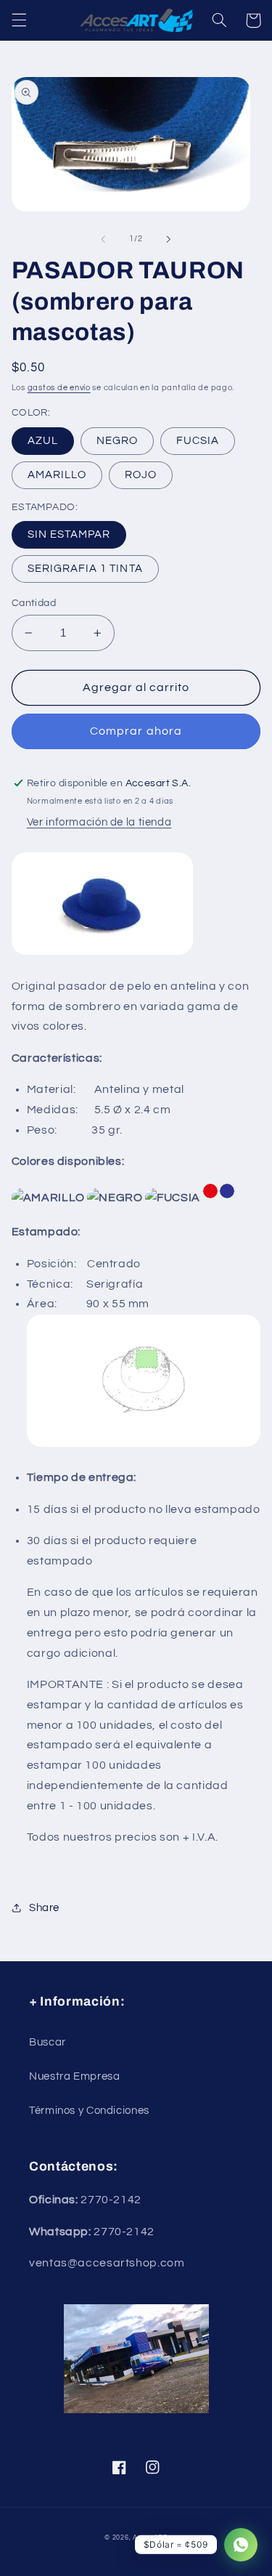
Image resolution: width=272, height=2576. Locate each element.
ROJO (141, 475)
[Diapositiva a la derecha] (169, 239)
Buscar (48, 2042)
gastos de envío (59, 388)
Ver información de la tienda (99, 822)
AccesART (150, 2538)
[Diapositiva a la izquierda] (103, 239)
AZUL (43, 441)
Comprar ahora (136, 731)
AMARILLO (57, 475)
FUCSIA (198, 441)
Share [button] (44, 1908)
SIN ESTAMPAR (69, 534)
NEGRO (117, 441)
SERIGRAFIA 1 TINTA (85, 569)
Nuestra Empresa (74, 2076)
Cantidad (34, 603)
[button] (19, 20)
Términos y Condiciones (89, 2111)
